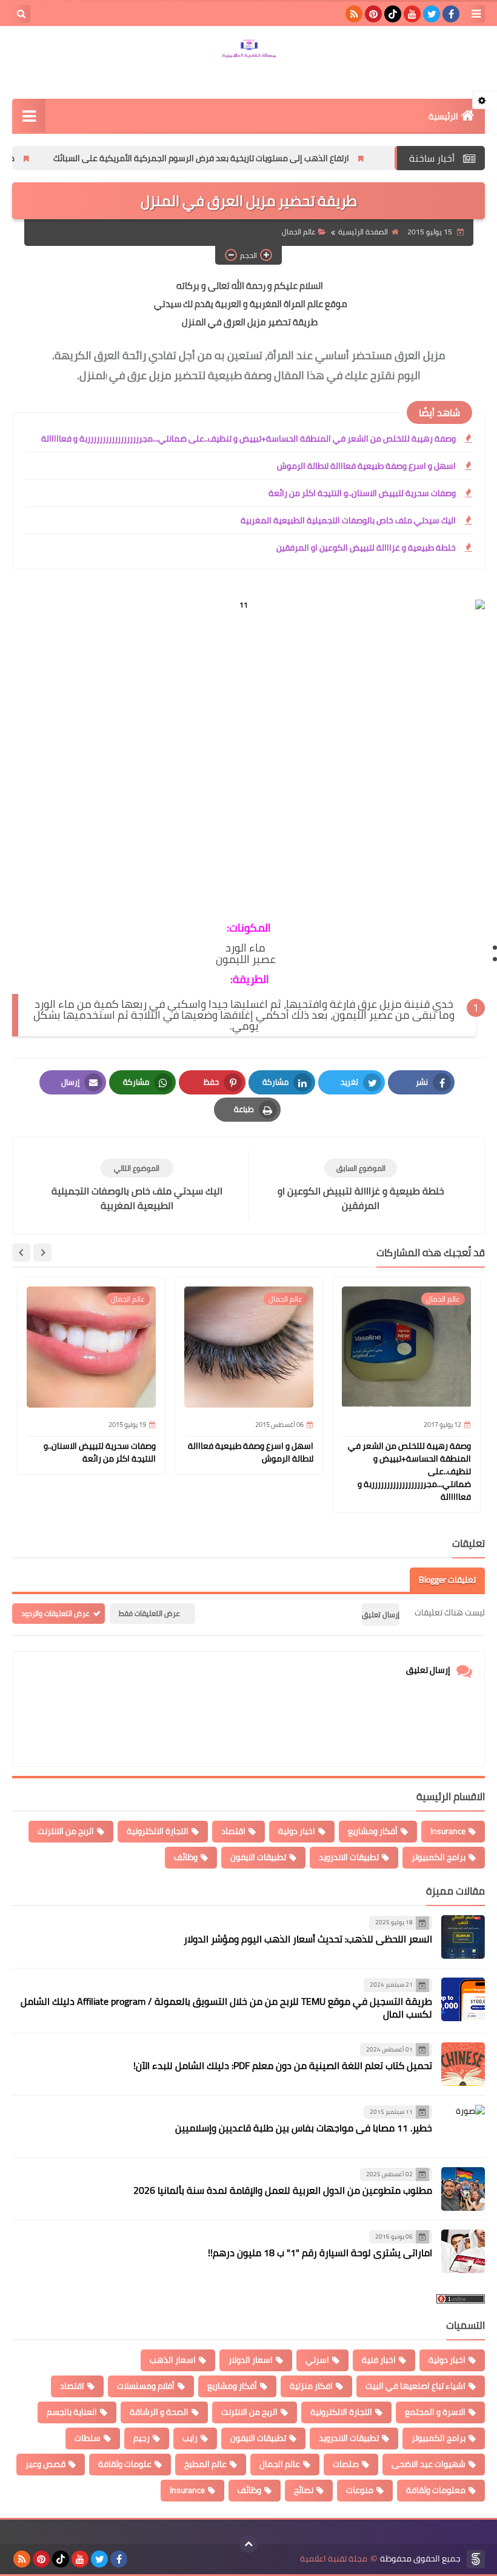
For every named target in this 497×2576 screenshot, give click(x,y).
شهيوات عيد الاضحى (429, 2464)
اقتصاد (233, 1831)
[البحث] (21, 14)
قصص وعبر (45, 2464)
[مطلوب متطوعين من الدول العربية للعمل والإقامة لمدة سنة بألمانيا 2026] (463, 2189)
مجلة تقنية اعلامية (334, 2559)
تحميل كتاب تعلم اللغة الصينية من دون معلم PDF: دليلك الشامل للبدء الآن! (283, 2065)
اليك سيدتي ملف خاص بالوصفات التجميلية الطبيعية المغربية (348, 520)
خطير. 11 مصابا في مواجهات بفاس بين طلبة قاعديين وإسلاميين (304, 2128)
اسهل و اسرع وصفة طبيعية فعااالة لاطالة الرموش (366, 466)
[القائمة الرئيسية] (29, 115)
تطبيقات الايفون (258, 1857)
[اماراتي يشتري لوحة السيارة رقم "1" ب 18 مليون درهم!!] (463, 2251)
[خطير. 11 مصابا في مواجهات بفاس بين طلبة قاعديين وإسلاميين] (463, 2127)
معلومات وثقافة (436, 2490)
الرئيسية (443, 116)
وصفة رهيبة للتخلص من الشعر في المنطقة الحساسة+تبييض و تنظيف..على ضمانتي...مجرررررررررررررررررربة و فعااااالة (248, 439)
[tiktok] (393, 14)
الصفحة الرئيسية (363, 232)
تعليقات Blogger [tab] (447, 1580)
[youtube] (412, 14)
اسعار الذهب (173, 2360)
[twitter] (432, 14)
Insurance (448, 1831)
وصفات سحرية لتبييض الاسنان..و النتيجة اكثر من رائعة (362, 493)
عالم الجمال (299, 232)
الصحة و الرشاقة (159, 2412)
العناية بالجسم (72, 2412)
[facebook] (451, 14)
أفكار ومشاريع (373, 1831)
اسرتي (317, 2360)
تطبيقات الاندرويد (349, 1857)
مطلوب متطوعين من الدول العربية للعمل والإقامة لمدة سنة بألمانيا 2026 (283, 2190)
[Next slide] (21, 1253)
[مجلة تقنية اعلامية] (248, 50)
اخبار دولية (297, 1831)
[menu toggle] (476, 14)
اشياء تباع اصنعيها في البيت (415, 2386)
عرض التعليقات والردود (55, 1613)
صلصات (346, 2464)
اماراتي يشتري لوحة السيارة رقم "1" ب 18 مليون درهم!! (320, 2253)
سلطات (88, 2438)
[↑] (248, 2544)
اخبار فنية (379, 2360)
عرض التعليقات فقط (149, 1613)
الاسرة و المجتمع (435, 2412)
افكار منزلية (311, 2386)
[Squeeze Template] (476, 2559)
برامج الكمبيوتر (439, 1857)
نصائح (304, 2490)
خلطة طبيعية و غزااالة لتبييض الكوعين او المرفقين (366, 548)
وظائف (186, 1857)
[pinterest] (373, 14)
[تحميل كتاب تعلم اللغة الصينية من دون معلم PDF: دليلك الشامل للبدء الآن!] (463, 2064)
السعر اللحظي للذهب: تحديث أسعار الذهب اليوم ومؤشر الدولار (308, 1939)
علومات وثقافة (125, 2464)
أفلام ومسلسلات (146, 2386)
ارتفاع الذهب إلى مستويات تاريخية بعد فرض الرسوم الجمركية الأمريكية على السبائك (255, 158)
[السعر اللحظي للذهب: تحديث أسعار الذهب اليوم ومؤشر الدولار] (463, 1937)
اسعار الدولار (251, 2360)
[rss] (354, 14)
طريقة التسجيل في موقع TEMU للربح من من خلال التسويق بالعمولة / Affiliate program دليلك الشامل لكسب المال (226, 2008)
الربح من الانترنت (66, 1831)
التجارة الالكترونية (158, 1831)
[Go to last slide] (42, 1253)
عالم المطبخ (205, 2464)
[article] (137, 1186)
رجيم (142, 2438)
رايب (190, 2438)
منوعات (360, 2490)
